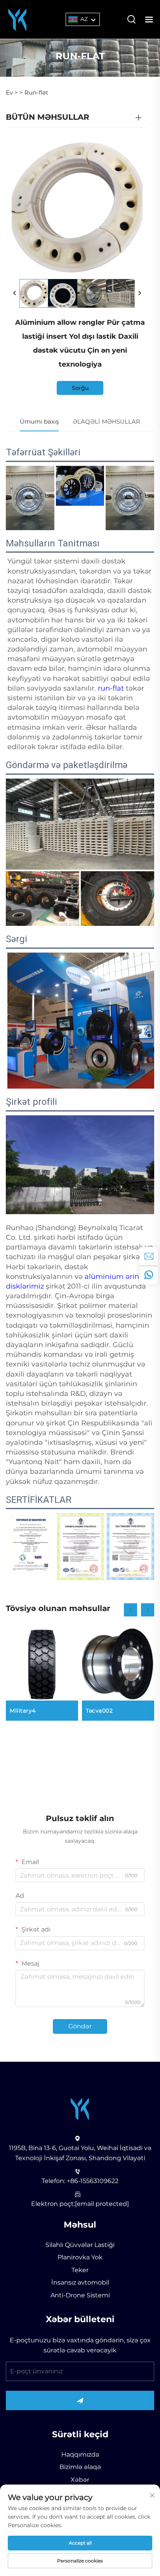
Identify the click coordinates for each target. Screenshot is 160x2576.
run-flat (112, 688)
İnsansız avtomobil (80, 2282)
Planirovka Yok (80, 2257)
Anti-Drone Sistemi (80, 2295)
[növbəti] (139, 293)
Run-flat (36, 92)
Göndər (80, 2026)
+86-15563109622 (93, 2181)
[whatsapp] (149, 1275)
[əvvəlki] (15, 293)
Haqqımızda (80, 2455)
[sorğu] (149, 1256)
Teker (80, 2270)
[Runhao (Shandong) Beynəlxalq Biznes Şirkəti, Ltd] (17, 19)
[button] (130, 1610)
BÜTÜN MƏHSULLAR (48, 117)
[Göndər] (80, 2400)
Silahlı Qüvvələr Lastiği (80, 2245)
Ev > (12, 92)
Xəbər (80, 2480)
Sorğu (80, 388)
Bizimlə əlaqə (80, 2467)
